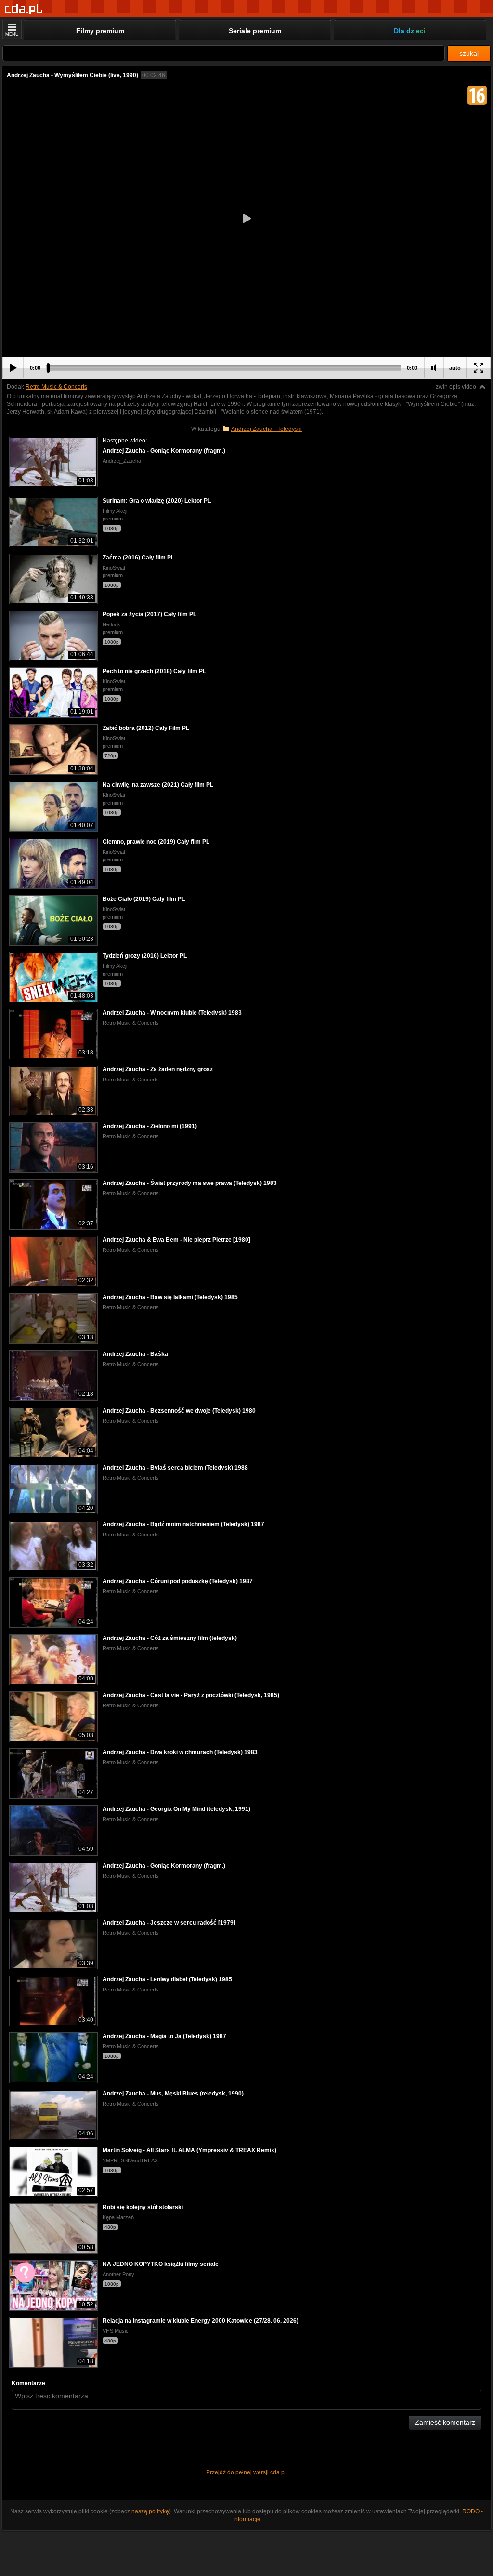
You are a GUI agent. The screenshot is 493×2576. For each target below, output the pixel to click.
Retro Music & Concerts (56, 387)
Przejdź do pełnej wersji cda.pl (247, 2472)
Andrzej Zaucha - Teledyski (266, 429)
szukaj (469, 53)
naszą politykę (150, 2511)
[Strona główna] (24, 9)
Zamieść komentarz (445, 2422)
